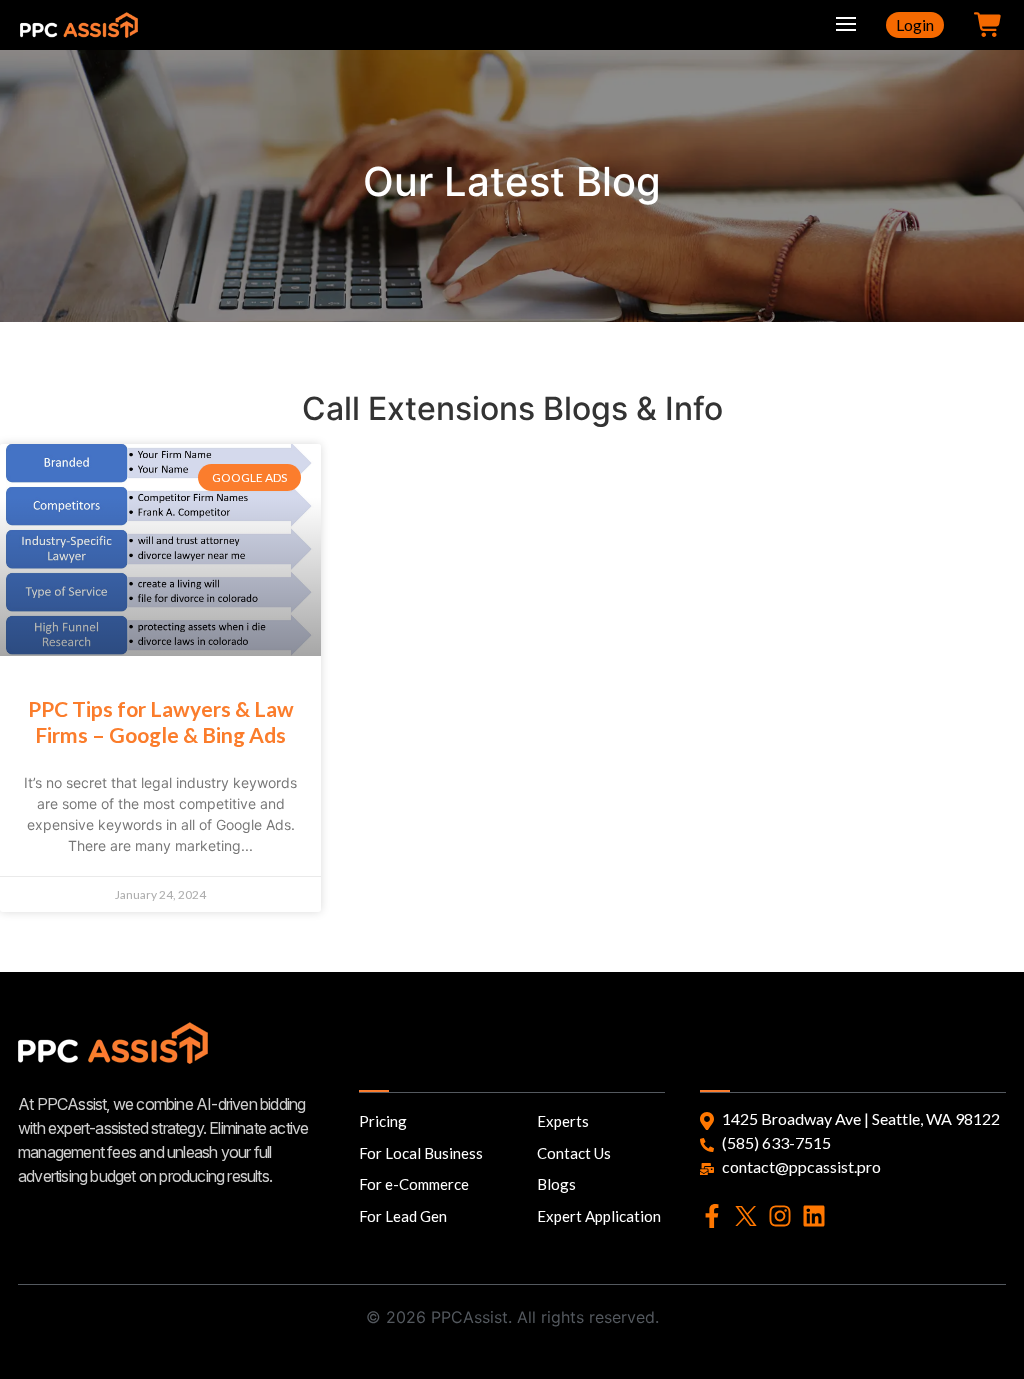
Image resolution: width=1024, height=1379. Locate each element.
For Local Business (421, 1153)
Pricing (383, 1121)
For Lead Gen (403, 1216)
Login (915, 24)
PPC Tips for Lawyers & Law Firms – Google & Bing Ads (161, 721)
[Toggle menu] (846, 25)
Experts (563, 1121)
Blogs (556, 1184)
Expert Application (599, 1216)
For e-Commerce (414, 1184)
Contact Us (574, 1153)
